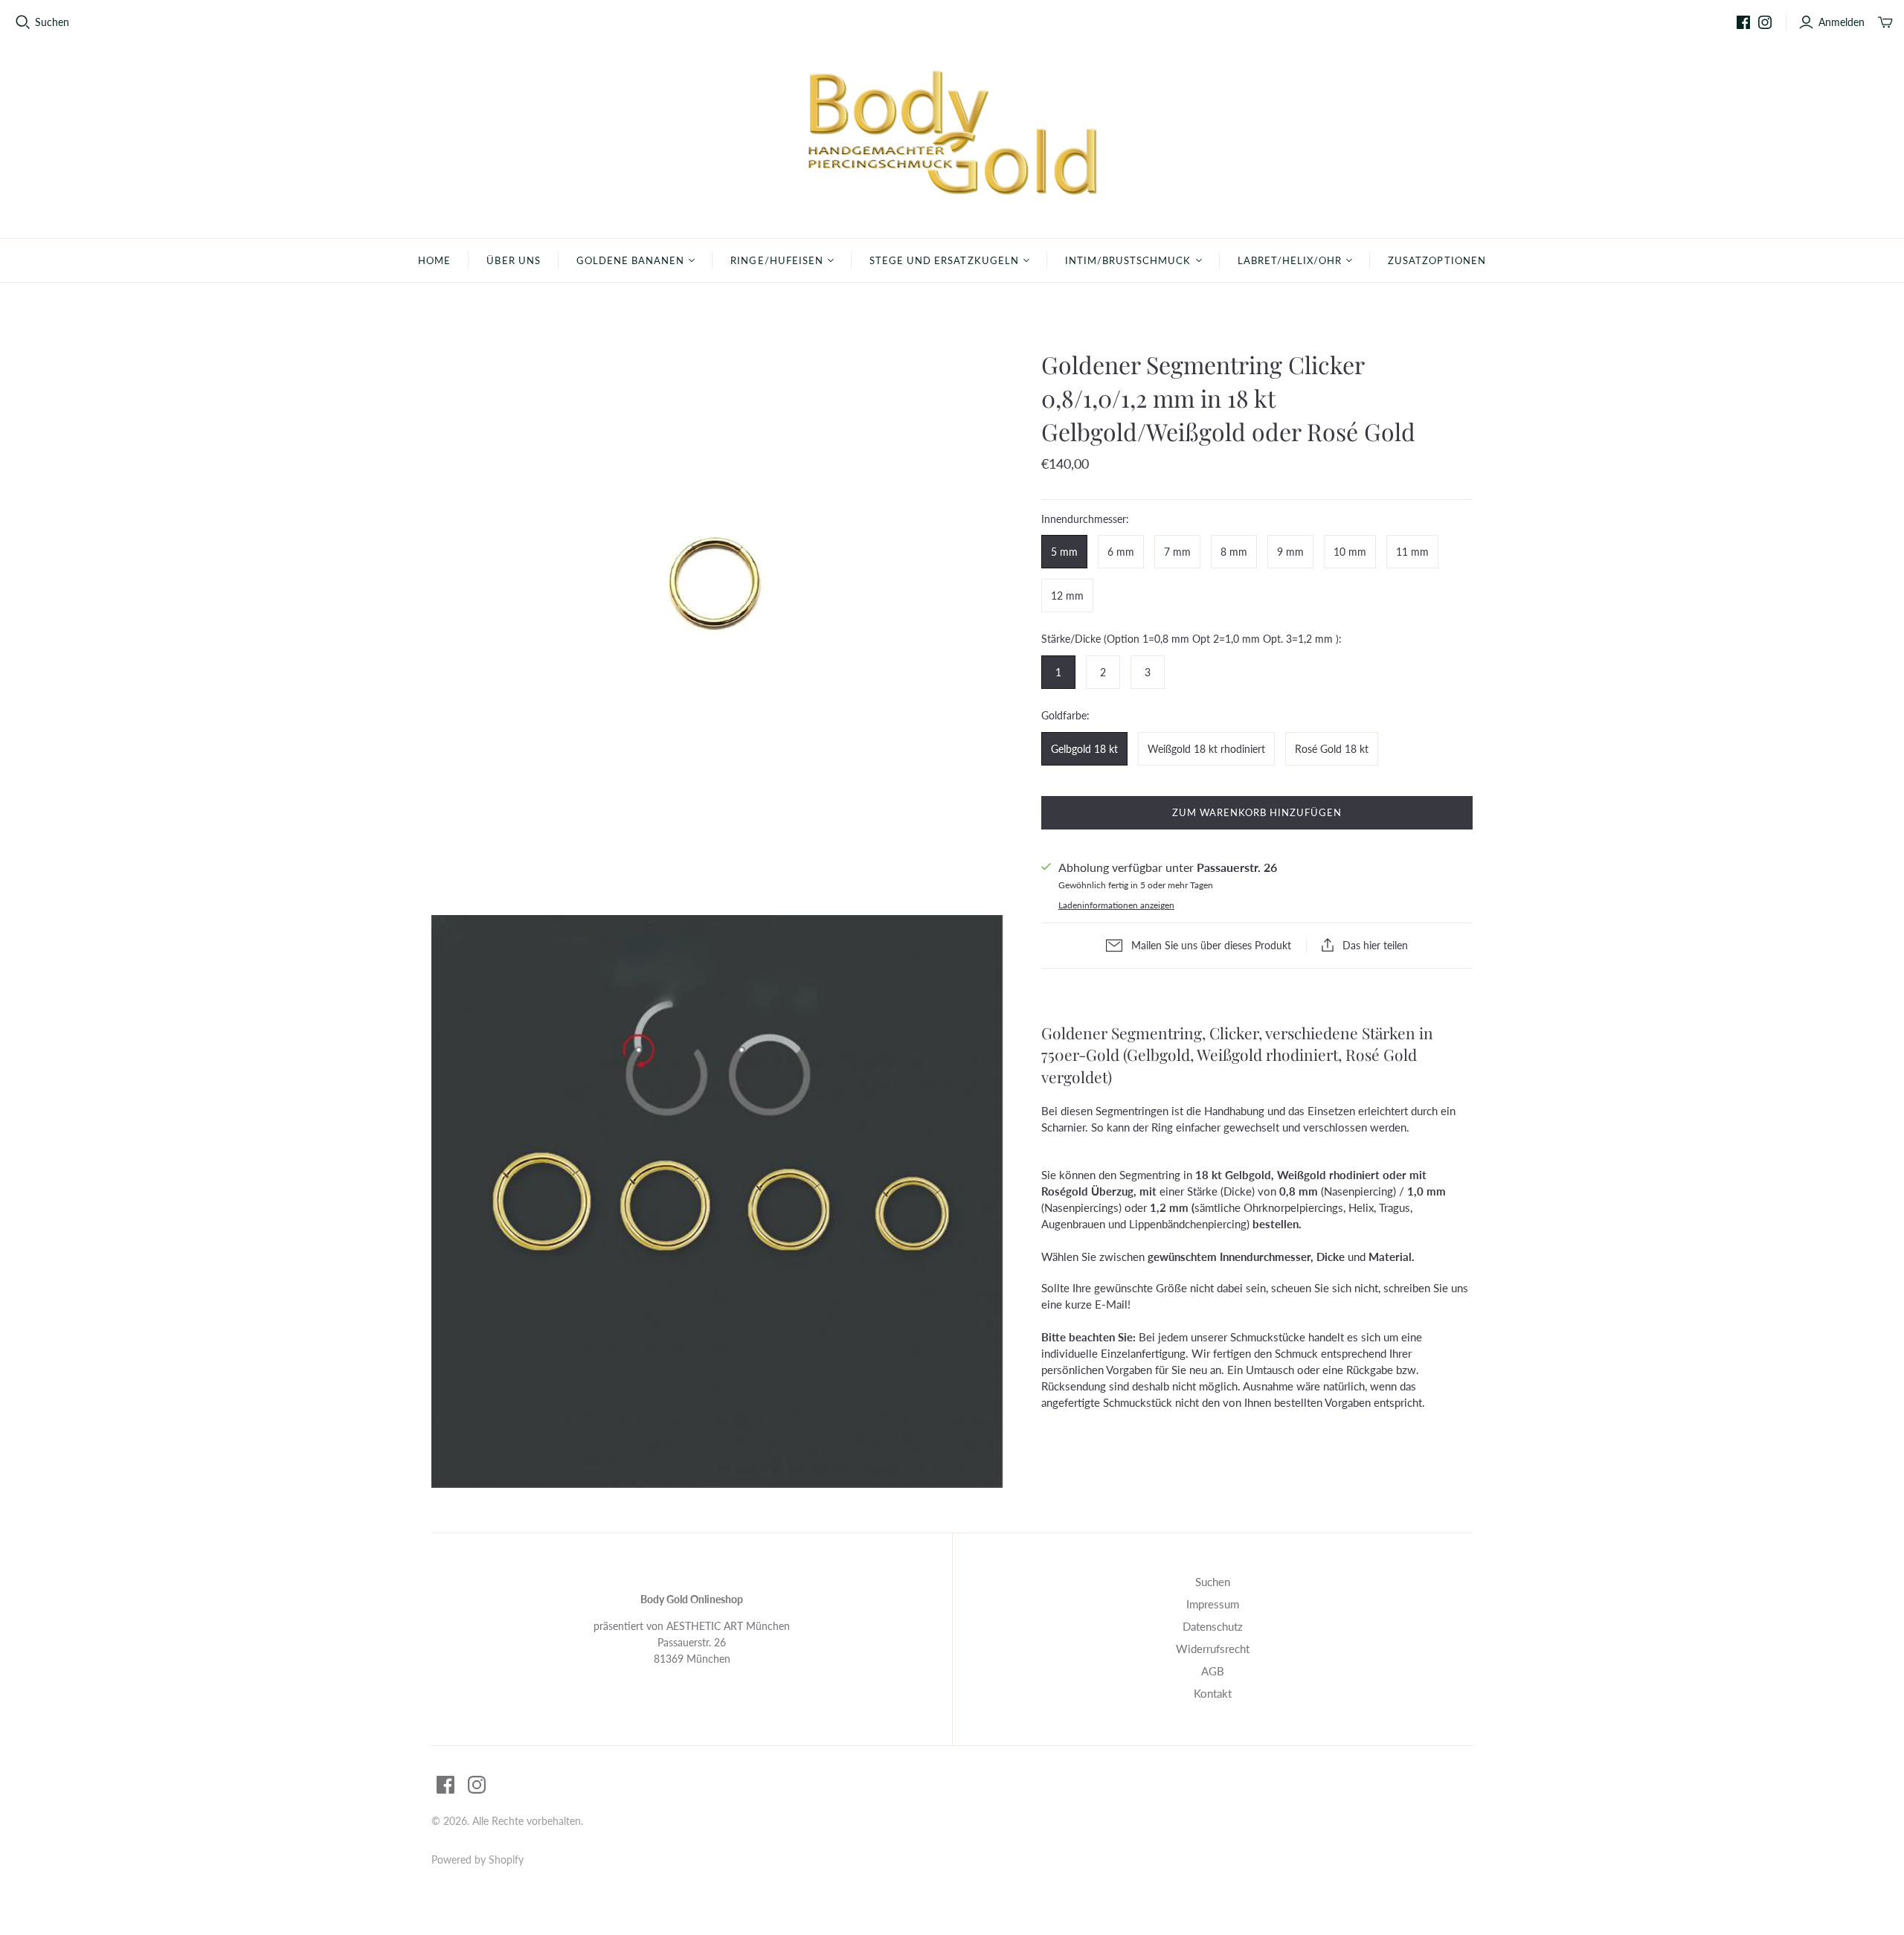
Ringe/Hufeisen (777, 260)
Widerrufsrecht (1213, 1649)
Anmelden (1842, 22)
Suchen (52, 22)
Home (434, 260)
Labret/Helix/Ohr (1290, 260)
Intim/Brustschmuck (1128, 260)
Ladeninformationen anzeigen (1116, 905)
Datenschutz (1213, 1626)
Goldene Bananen (631, 260)
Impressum (1213, 1604)
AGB (1213, 1671)
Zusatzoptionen (1437, 260)
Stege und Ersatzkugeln (944, 260)
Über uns (513, 260)
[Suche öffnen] (23, 22)
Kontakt (1213, 1693)
